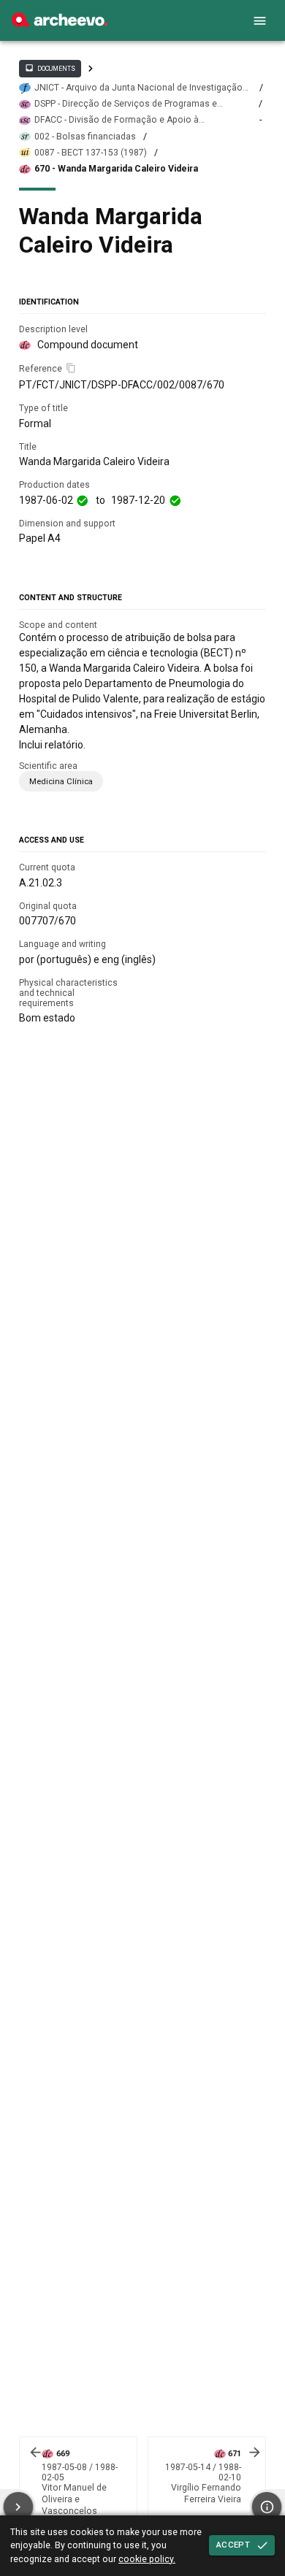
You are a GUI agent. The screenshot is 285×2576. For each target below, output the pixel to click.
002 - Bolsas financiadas (85, 137)
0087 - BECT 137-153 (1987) (91, 153)
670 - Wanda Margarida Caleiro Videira (116, 169)
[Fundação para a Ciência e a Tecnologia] (60, 23)
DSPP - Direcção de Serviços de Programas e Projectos (126, 104)
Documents (50, 68)
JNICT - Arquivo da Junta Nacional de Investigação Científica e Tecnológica (138, 88)
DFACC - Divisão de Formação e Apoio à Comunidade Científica (117, 120)
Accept (233, 2545)
